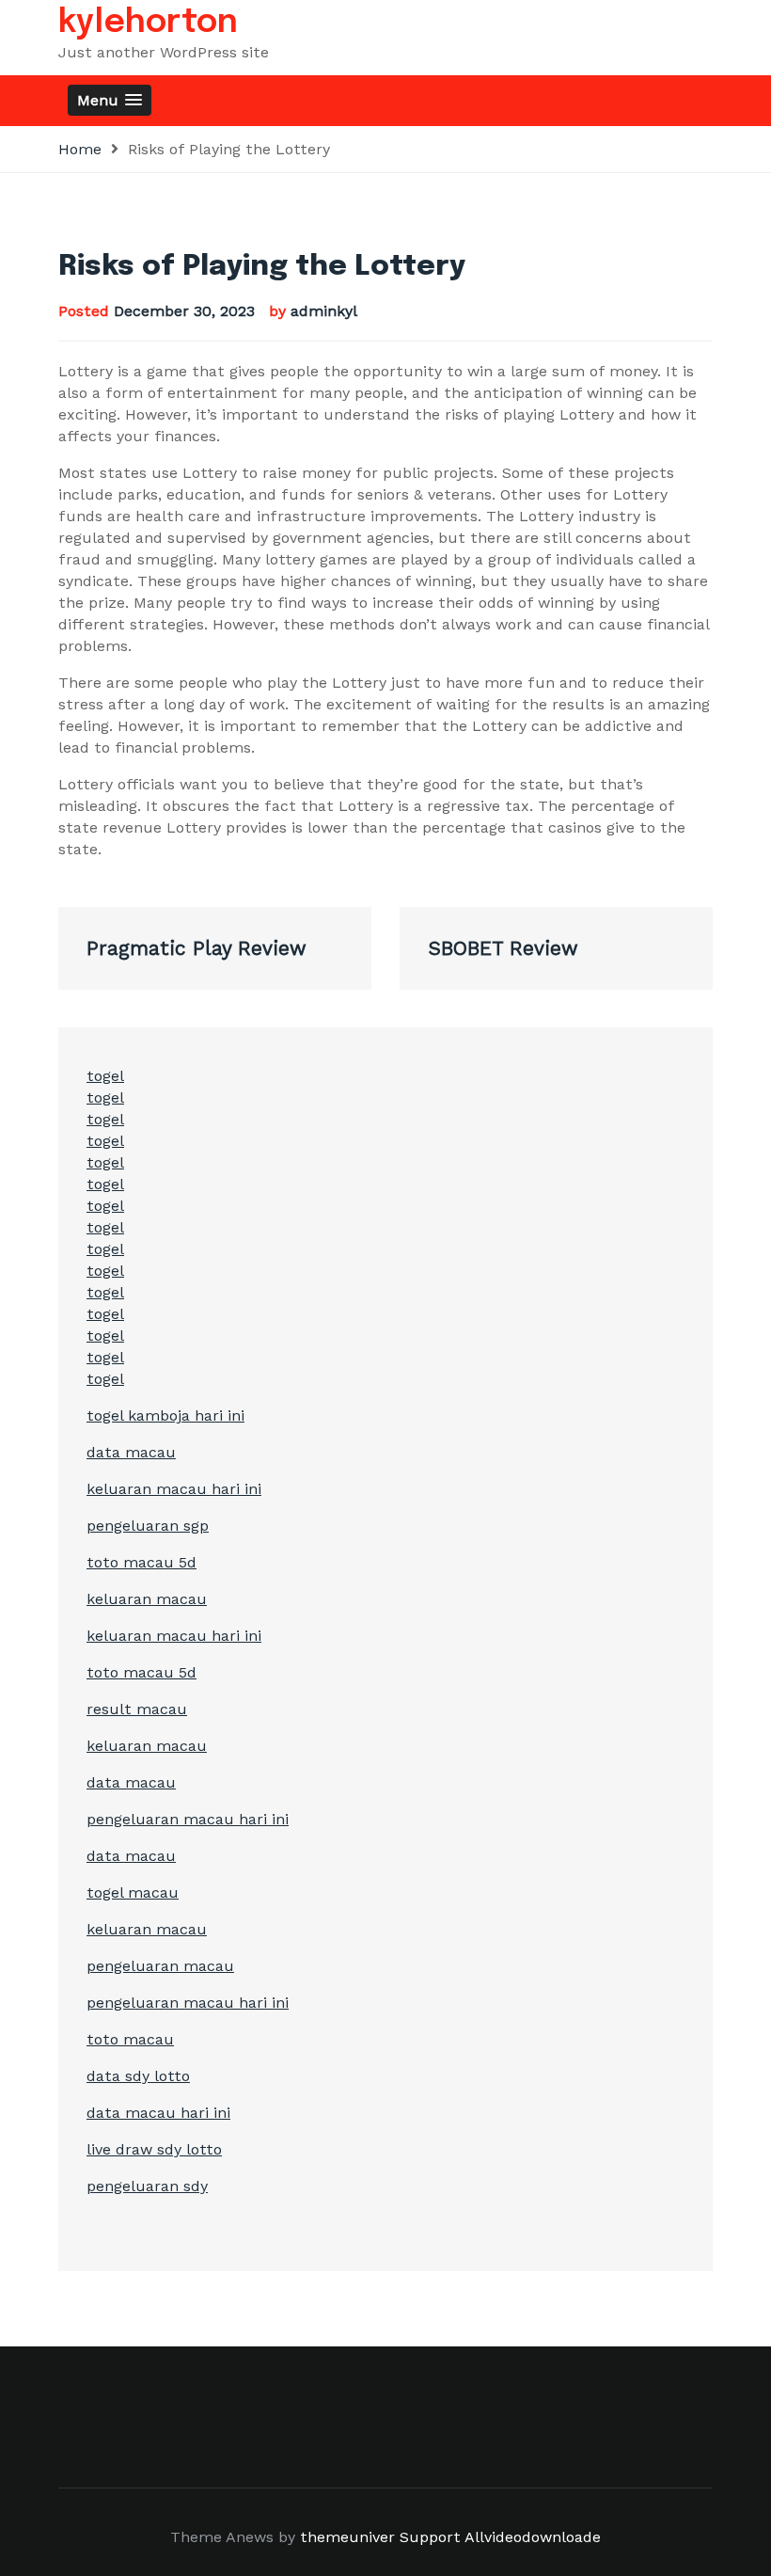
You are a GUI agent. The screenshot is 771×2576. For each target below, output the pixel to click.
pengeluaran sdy (147, 2186)
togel (105, 1076)
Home (80, 149)
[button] (110, 100)
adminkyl (324, 311)
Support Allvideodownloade (500, 2537)
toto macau (130, 2039)
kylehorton (148, 23)
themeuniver (347, 2537)
